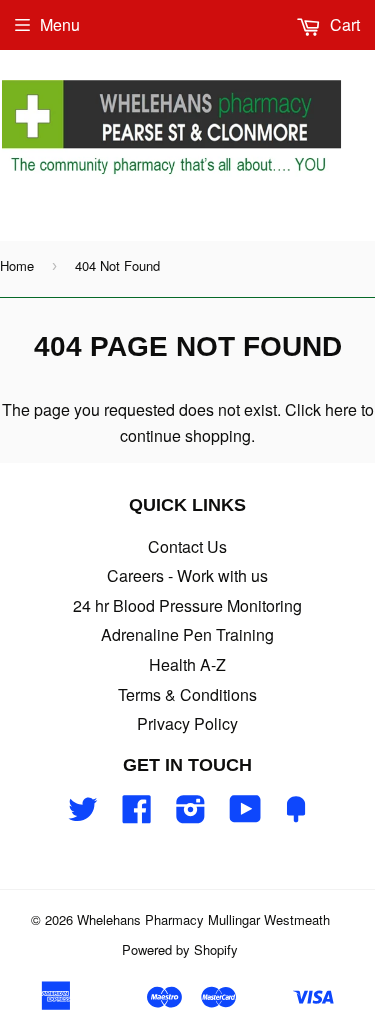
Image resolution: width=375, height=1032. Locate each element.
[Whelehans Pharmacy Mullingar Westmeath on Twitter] (83, 814)
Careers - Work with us (187, 575)
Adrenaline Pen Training (187, 634)
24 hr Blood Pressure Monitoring (187, 605)
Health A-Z (187, 664)
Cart (343, 24)
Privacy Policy (187, 723)
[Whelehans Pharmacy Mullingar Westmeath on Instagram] (191, 814)
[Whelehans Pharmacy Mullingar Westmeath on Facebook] (137, 814)
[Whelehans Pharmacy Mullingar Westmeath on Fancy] (296, 814)
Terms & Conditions (187, 694)
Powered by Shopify (180, 949)
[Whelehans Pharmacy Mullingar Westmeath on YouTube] (245, 814)
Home (17, 265)
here (341, 409)
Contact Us (187, 546)
